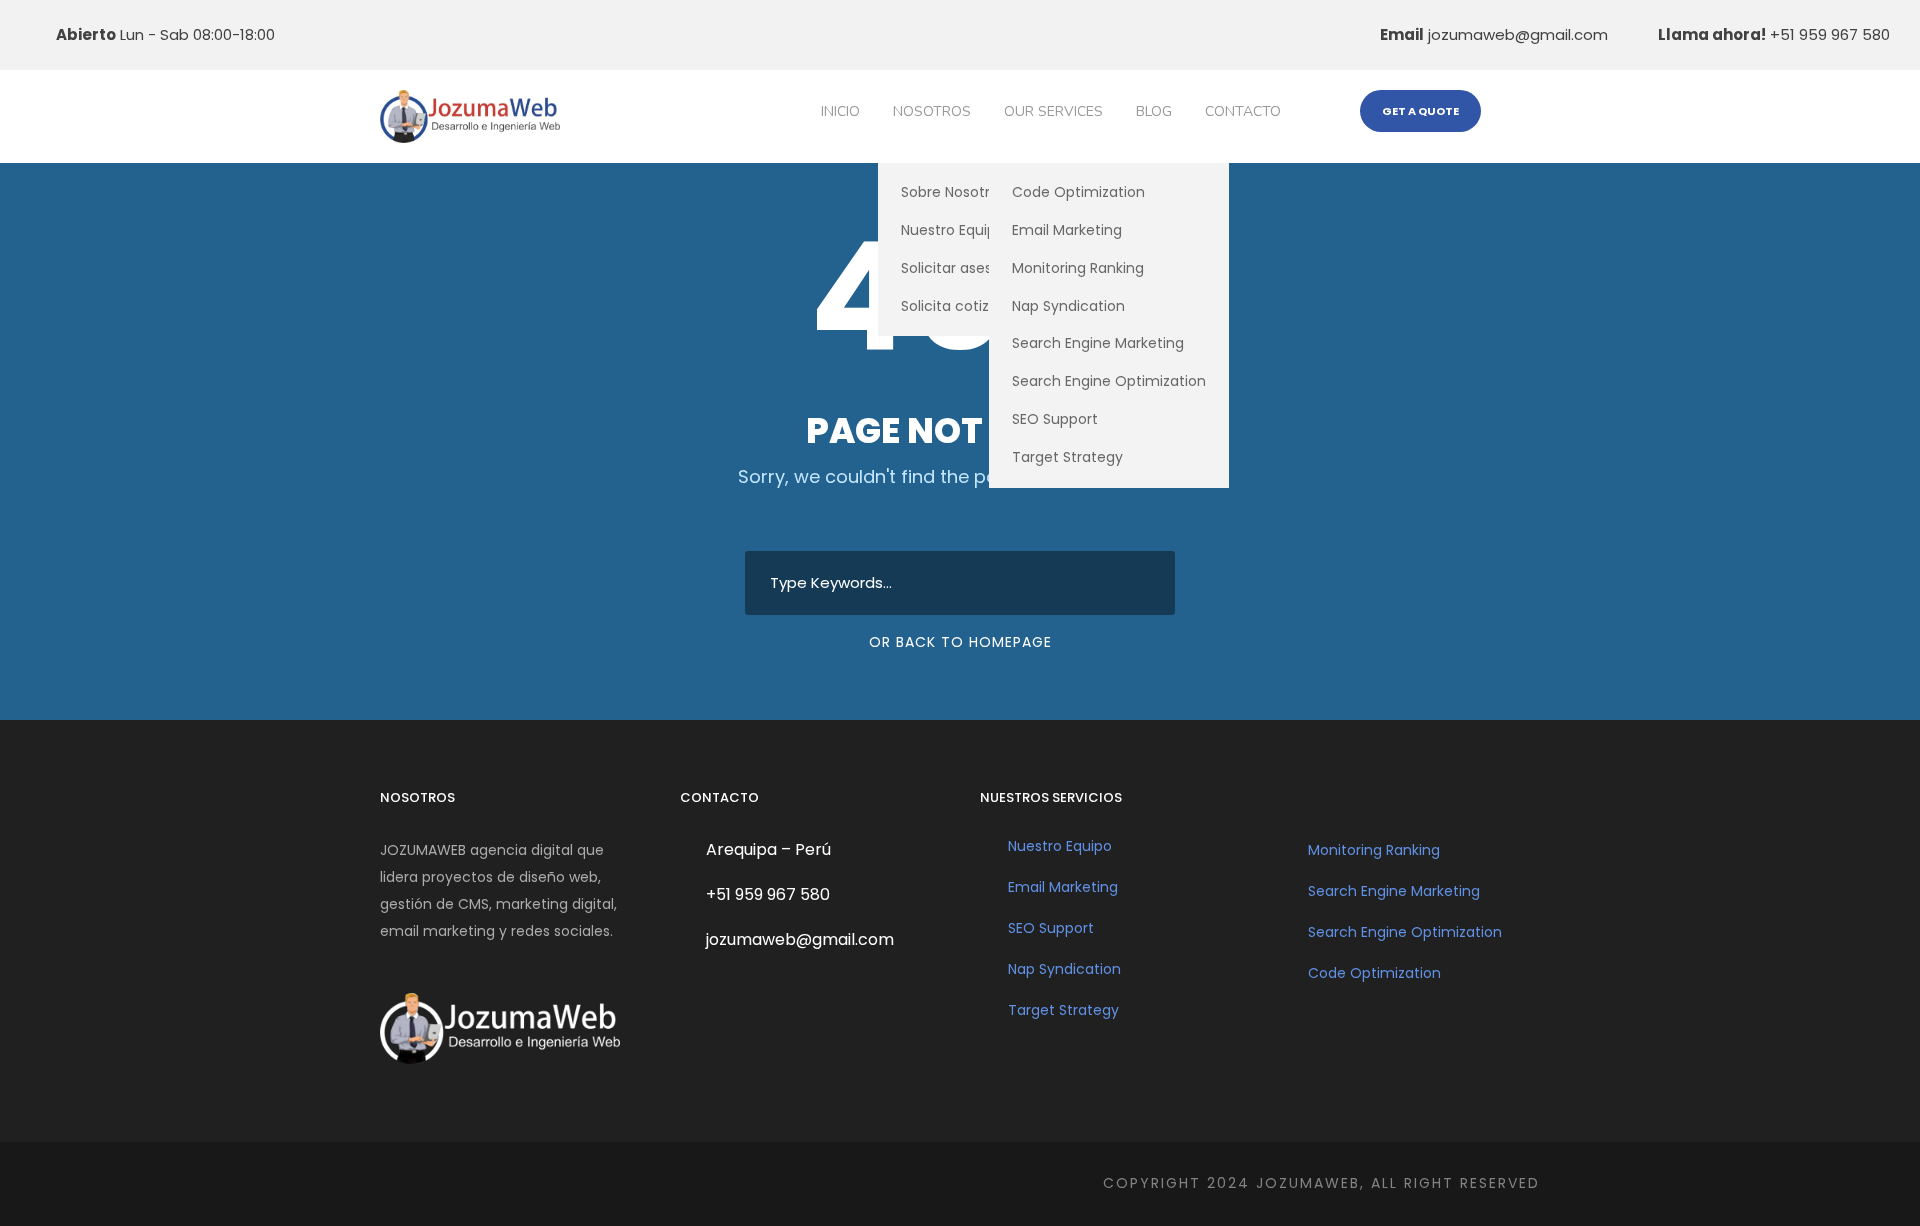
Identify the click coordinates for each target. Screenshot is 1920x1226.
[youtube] (496, 34)
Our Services (1053, 111)
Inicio (840, 111)
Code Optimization (1078, 192)
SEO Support (1055, 419)
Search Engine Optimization (1109, 381)
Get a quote (1420, 111)
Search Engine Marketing (1098, 343)
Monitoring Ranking (1078, 268)
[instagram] (527, 34)
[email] (310, 34)
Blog (1154, 111)
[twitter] (465, 34)
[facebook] (341, 34)
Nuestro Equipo (1060, 846)
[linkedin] (403, 34)
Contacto (1243, 111)
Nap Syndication (1068, 306)
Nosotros (932, 111)
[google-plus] (372, 34)
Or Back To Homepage (960, 642)
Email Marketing (1067, 230)
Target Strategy (1067, 457)
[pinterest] (434, 34)
